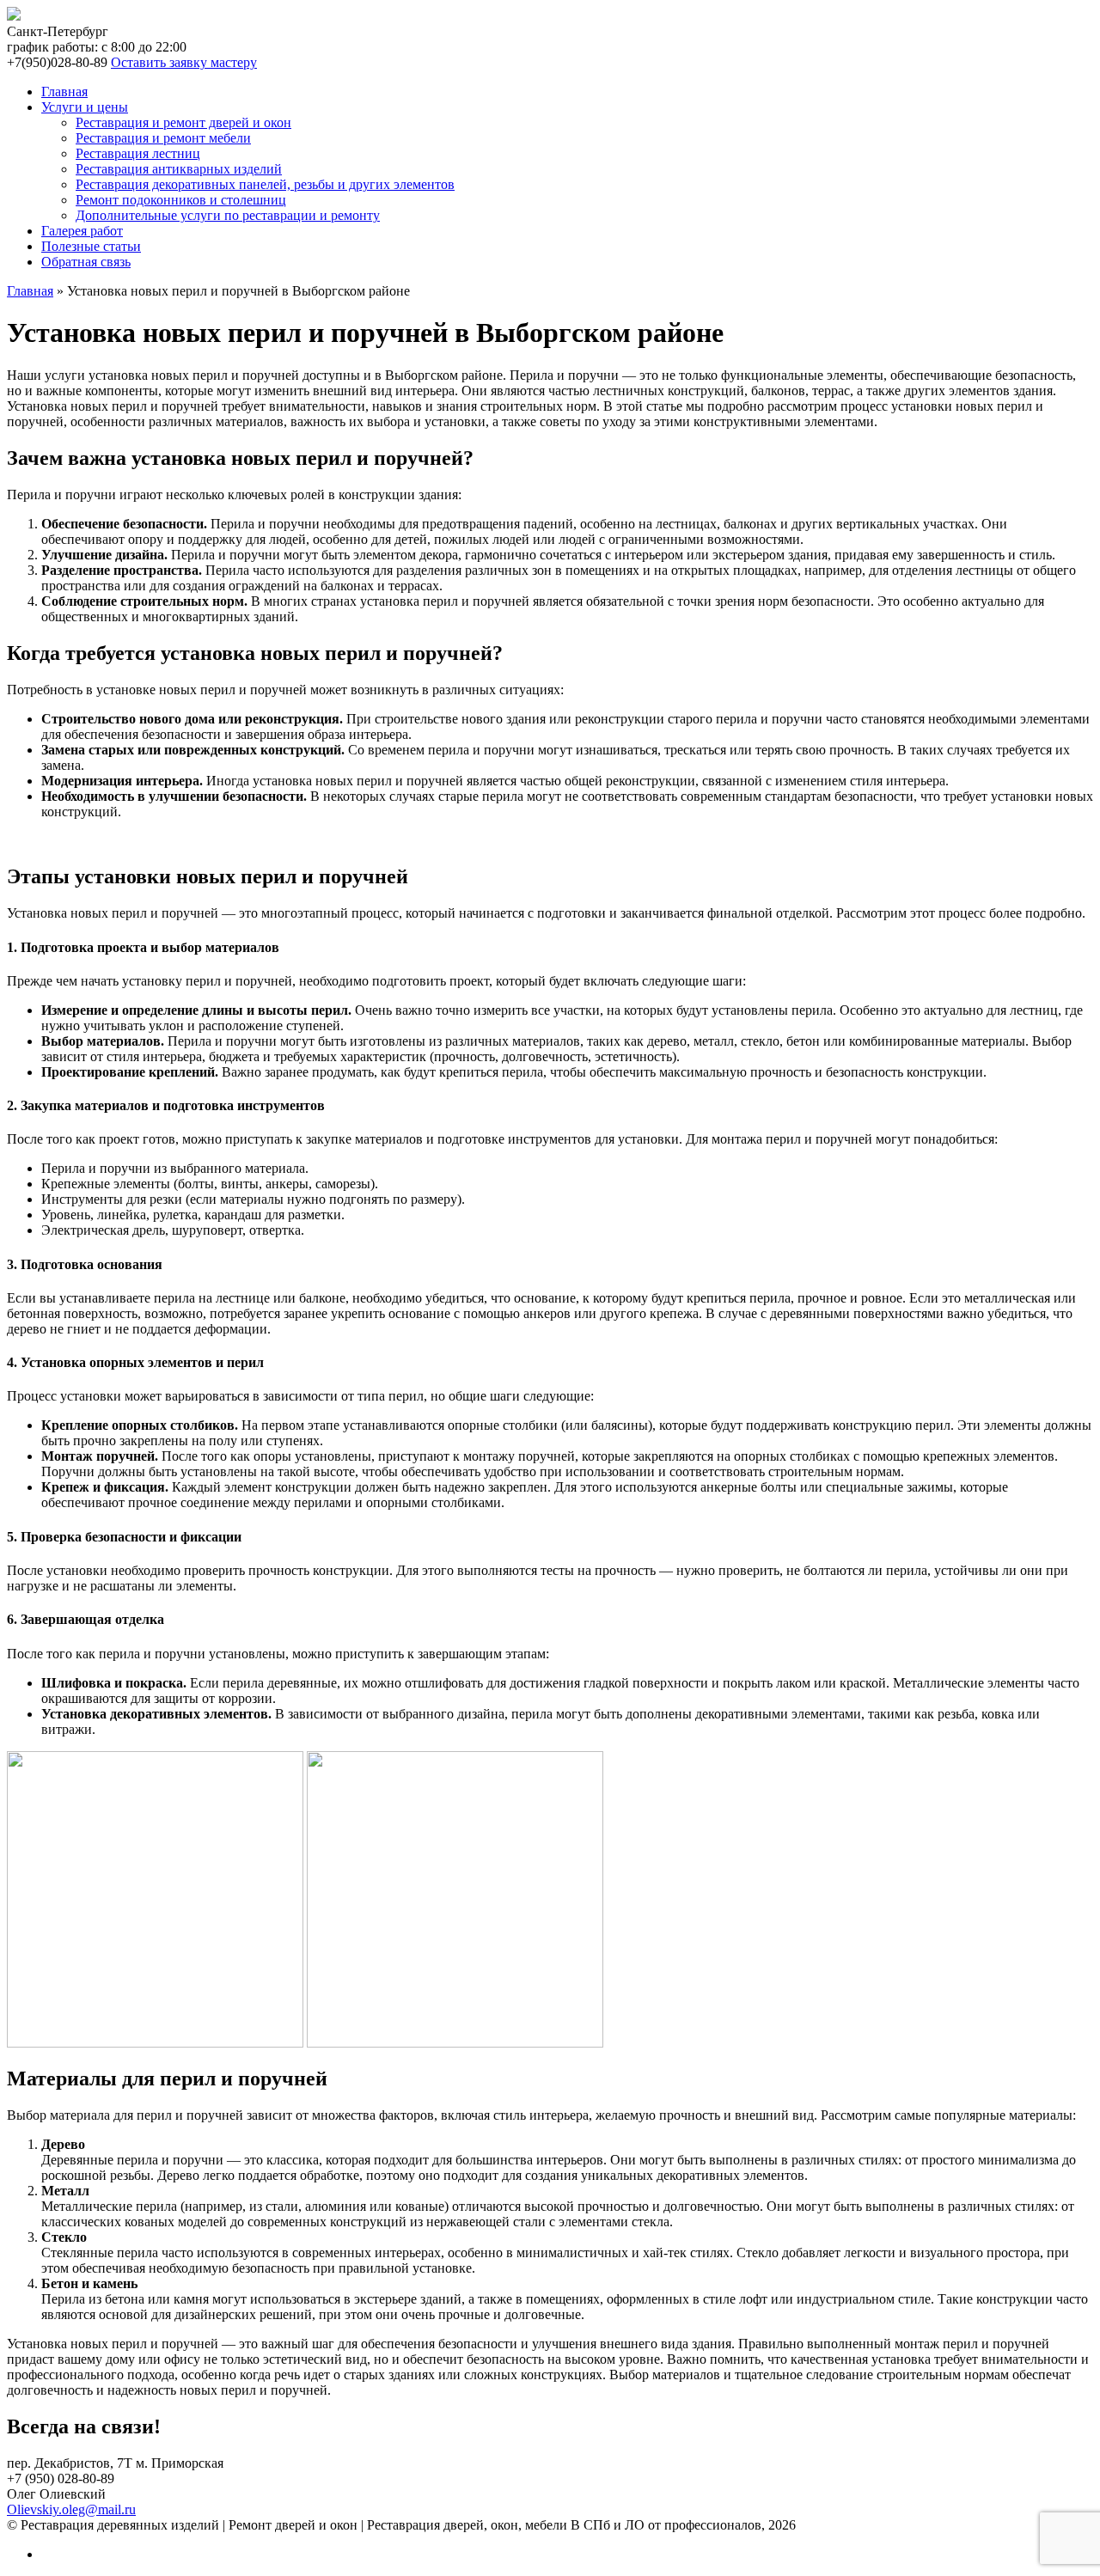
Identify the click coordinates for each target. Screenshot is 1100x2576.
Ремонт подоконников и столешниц (181, 200)
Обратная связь (86, 262)
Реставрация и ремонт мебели (163, 138)
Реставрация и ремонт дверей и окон (183, 122)
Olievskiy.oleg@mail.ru (71, 2509)
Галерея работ (82, 231)
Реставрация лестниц (138, 153)
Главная (64, 92)
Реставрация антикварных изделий (179, 169)
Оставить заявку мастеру (184, 62)
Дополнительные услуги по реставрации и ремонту (228, 215)
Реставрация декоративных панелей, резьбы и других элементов (265, 184)
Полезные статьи (91, 246)
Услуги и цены (85, 107)
